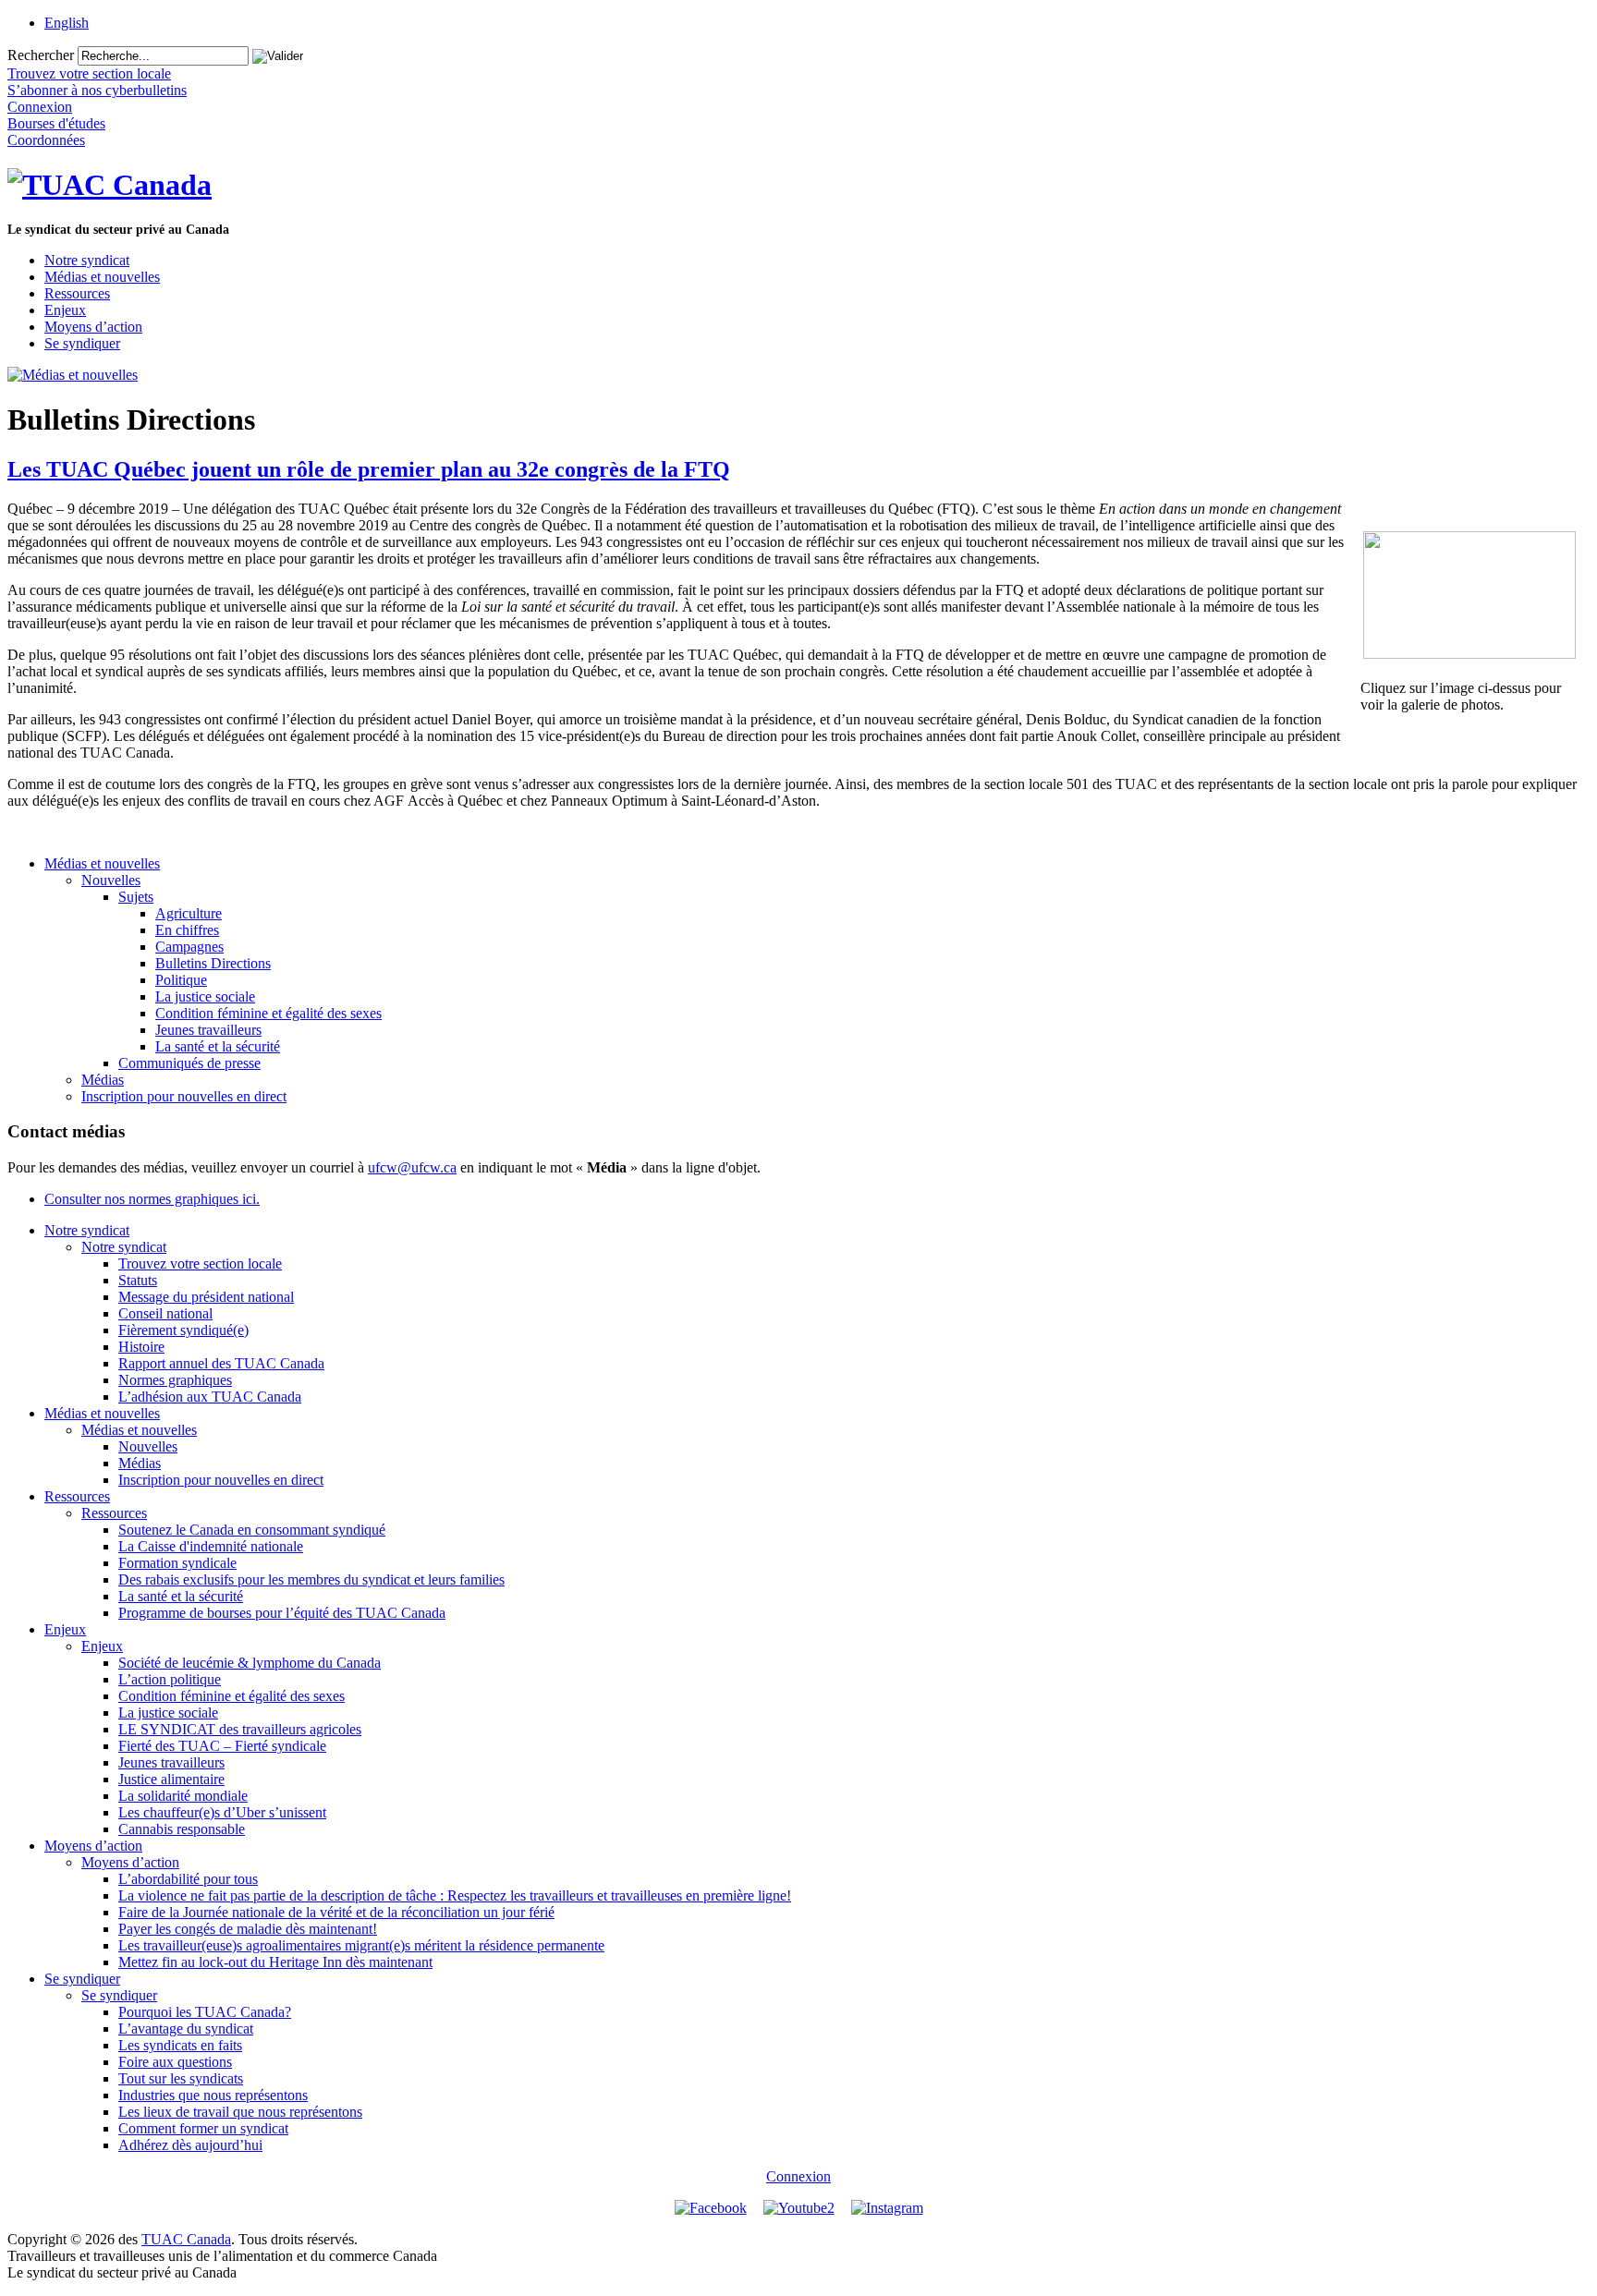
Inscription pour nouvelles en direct (184, 1096)
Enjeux (65, 310)
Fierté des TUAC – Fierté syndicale (222, 1746)
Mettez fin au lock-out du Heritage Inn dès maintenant (275, 1962)
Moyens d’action (93, 327)
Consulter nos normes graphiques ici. (152, 1199)
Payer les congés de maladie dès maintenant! (248, 1929)
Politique (181, 980)
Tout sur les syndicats (181, 2078)
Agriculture (189, 913)
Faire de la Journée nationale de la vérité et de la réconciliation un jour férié (336, 1912)
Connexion (798, 2176)
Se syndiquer (82, 343)
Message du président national (206, 1297)
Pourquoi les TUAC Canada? (205, 2012)
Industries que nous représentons (213, 2095)
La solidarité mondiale (183, 1796)
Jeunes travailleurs (208, 1030)
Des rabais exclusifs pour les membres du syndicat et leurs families (311, 1579)
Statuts (138, 1280)
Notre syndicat (87, 260)
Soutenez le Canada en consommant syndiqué (252, 1530)
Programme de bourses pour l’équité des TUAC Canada (282, 1613)
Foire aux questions (175, 2062)
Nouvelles (111, 880)
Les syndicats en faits (180, 2045)
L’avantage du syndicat (186, 2029)
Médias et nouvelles (102, 277)
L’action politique (170, 1679)
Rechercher (41, 55)
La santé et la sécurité (218, 1046)
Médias (103, 1080)
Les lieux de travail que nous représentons (240, 2112)
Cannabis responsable (182, 1829)
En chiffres (187, 930)
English (67, 23)
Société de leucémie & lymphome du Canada (250, 1663)
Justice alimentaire (171, 1779)
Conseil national (165, 1313)
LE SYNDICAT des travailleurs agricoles (240, 1729)
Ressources (77, 293)
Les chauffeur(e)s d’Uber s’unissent (222, 1812)
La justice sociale (205, 996)
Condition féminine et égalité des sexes (268, 1013)
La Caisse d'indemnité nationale (211, 1546)
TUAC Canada (186, 2239)
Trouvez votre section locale (200, 1263)
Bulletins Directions (213, 963)
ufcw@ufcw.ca (412, 1167)
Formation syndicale (177, 1563)
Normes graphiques (175, 1380)
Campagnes (189, 947)
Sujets (136, 897)
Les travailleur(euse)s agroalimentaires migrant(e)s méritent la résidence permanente (361, 1945)
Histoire (141, 1347)
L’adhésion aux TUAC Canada (210, 1397)
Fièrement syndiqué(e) (183, 1330)
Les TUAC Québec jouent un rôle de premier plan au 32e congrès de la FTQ (369, 469)
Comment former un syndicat (203, 2128)
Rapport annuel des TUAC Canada (221, 1363)
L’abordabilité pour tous (188, 1879)
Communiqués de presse (189, 1063)
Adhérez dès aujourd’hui (190, 2145)
